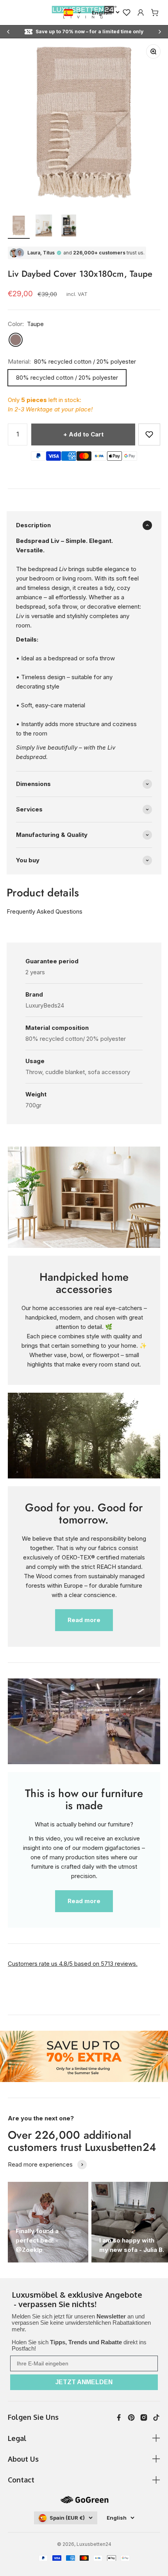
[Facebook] (119, 2417)
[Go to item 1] (19, 227)
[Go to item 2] (44, 227)
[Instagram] (144, 2417)
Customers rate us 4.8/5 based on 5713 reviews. (73, 1964)
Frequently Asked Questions (45, 911)
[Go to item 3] (69, 227)
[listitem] (84, 2300)
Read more (84, 1620)
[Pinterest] (131, 2417)
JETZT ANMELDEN (84, 2382)
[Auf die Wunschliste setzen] (149, 434)
